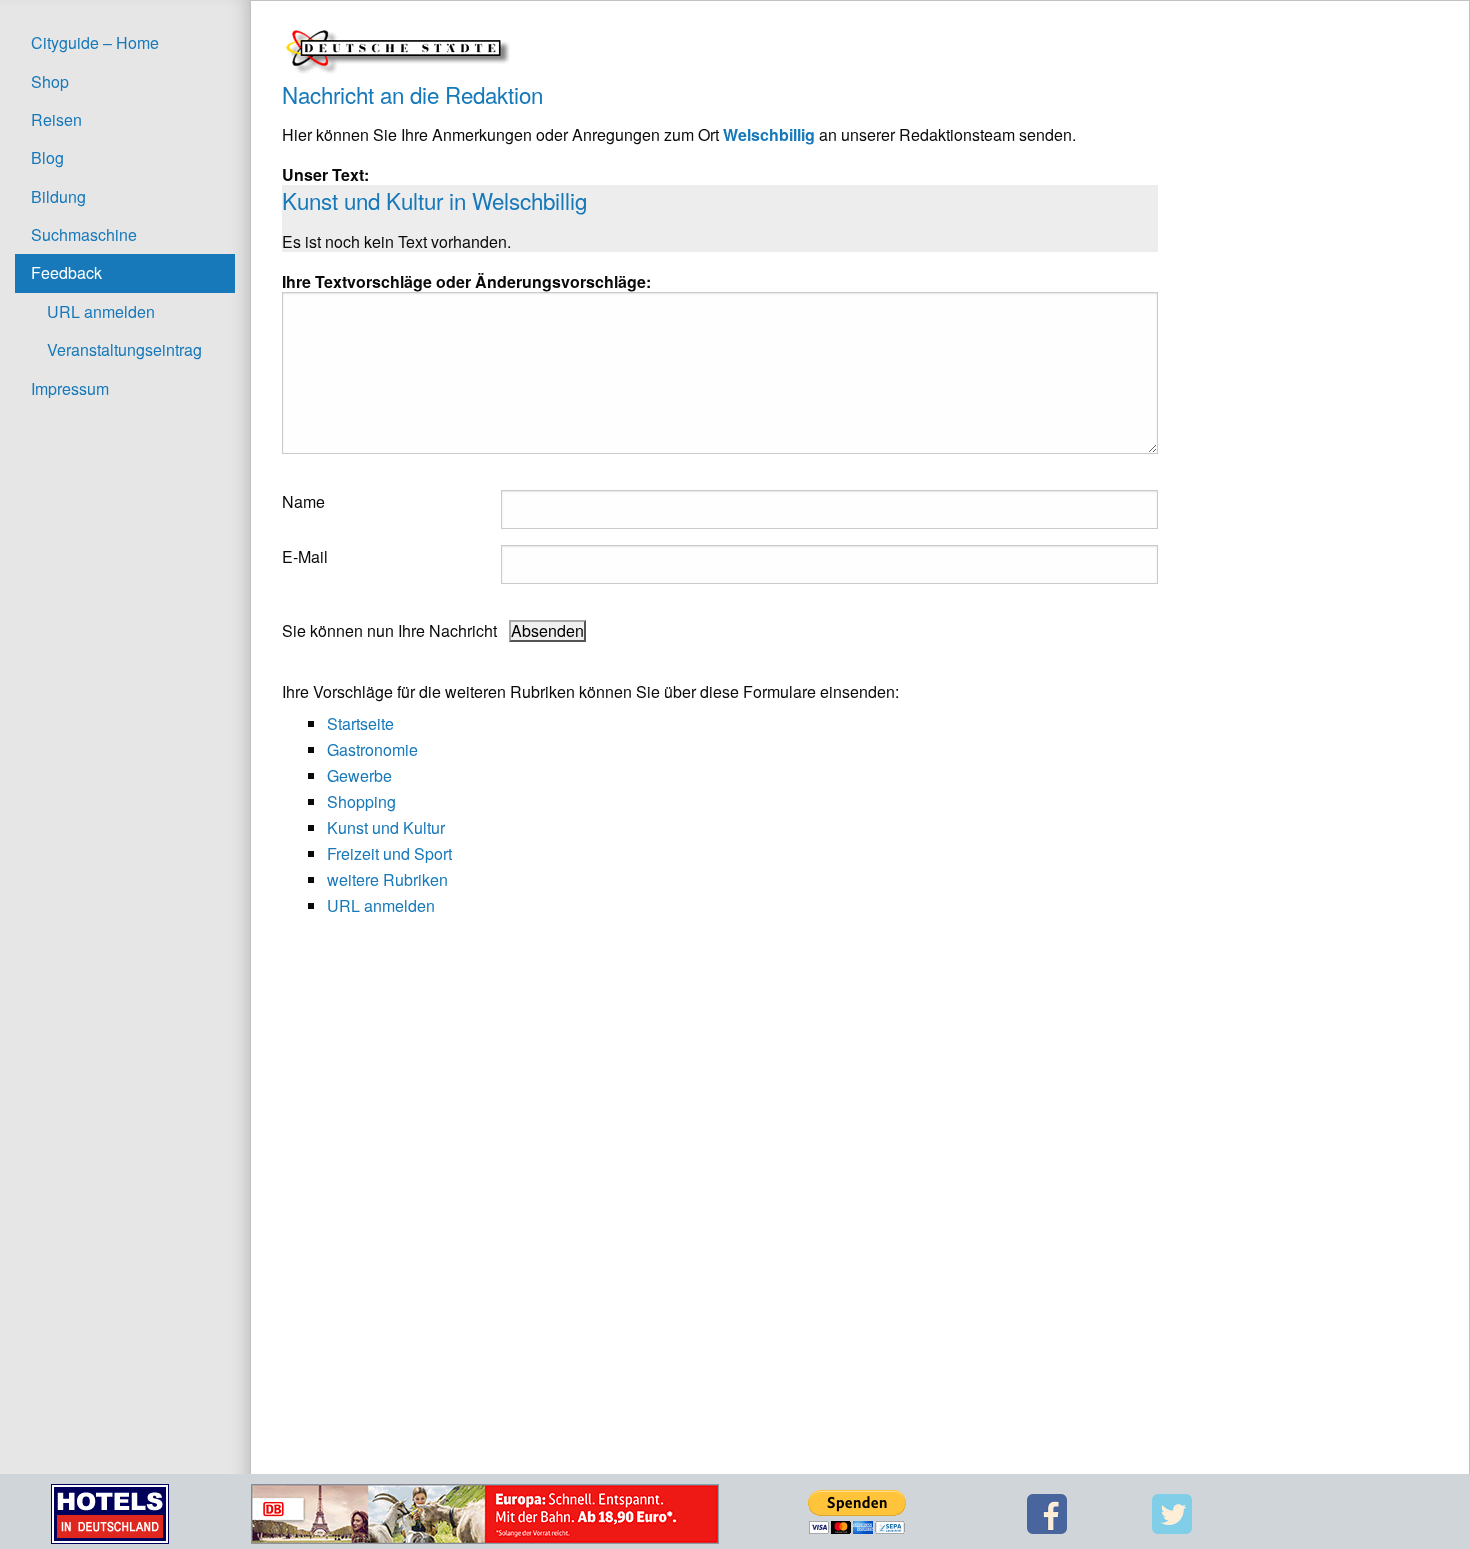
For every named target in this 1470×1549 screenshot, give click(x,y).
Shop (50, 81)
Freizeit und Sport (389, 853)
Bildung (58, 196)
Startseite (360, 723)
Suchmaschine (84, 234)
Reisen (56, 119)
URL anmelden (101, 311)
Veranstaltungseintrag (124, 349)
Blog (47, 157)
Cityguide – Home (95, 42)
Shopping (361, 801)
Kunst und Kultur (386, 827)
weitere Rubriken (387, 879)
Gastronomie (372, 749)
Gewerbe (359, 775)
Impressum (70, 388)
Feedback (66, 272)
